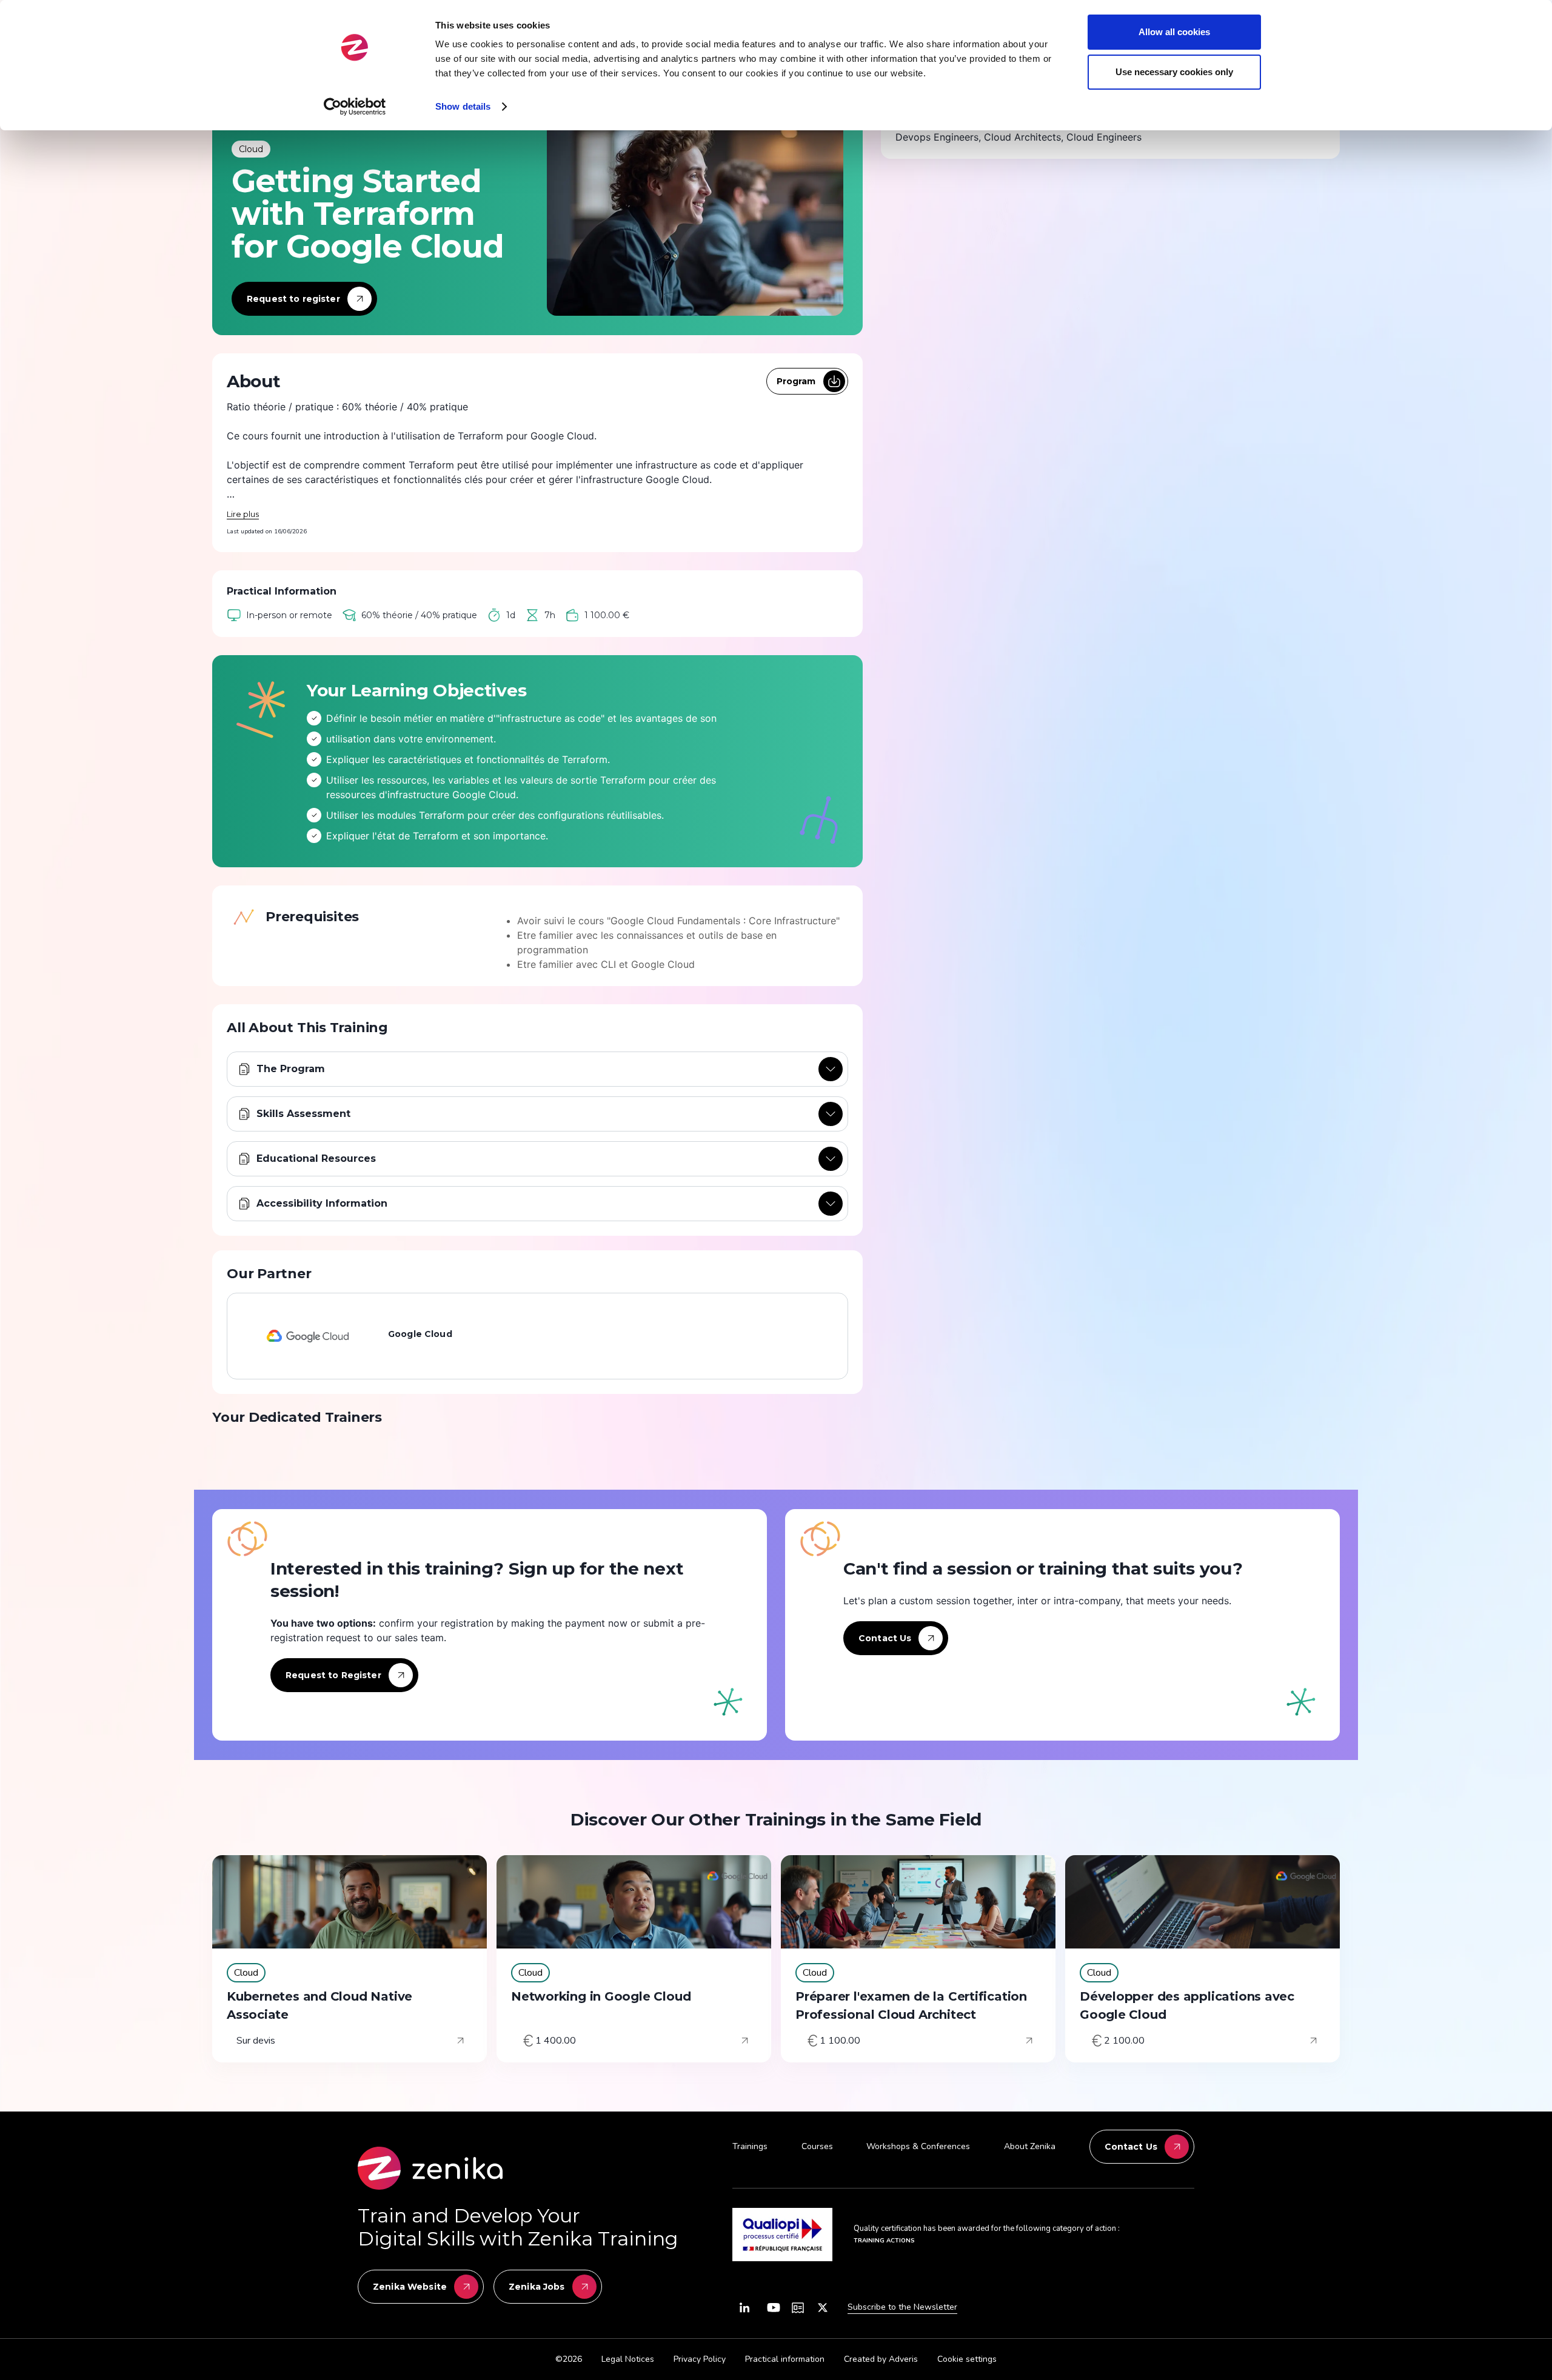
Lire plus (243, 514)
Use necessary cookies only (1174, 72)
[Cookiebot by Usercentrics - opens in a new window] (355, 107)
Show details (463, 106)
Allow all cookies (1174, 32)
